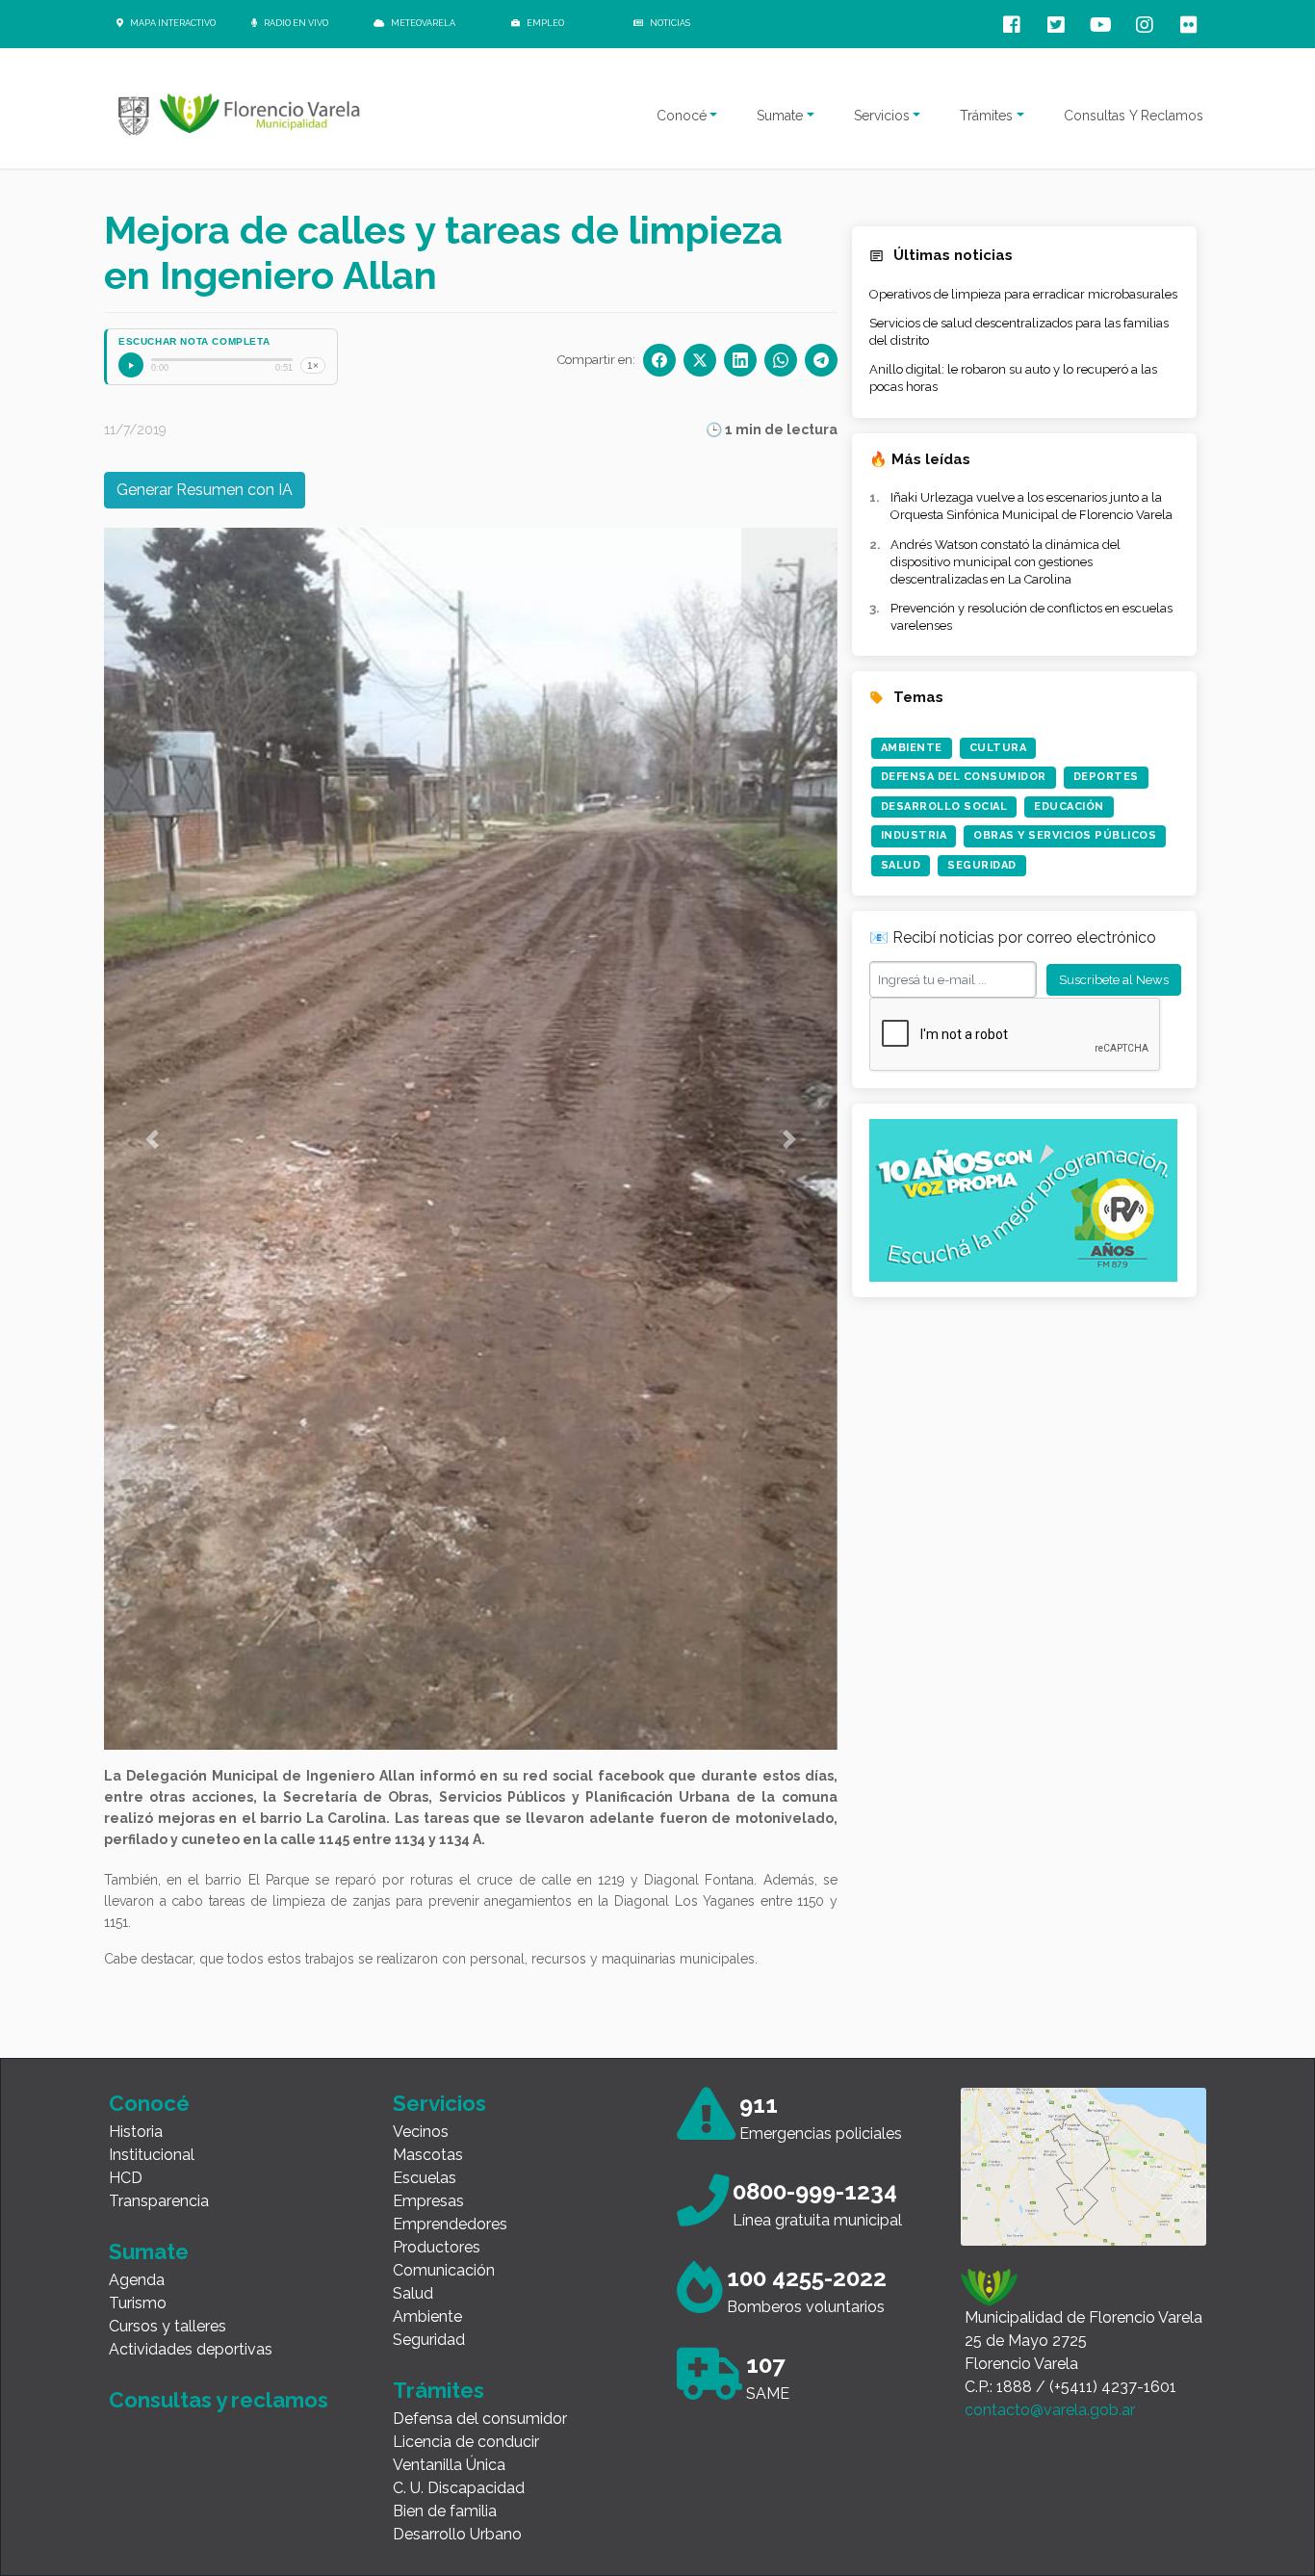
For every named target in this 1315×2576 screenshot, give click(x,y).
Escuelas (425, 2178)
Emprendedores (450, 2224)
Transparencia (159, 2201)
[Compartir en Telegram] (821, 360)
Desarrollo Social (944, 807)
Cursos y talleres (168, 2326)
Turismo (138, 2303)
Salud (901, 865)
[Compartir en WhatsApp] (781, 360)
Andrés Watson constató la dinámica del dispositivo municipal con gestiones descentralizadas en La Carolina (1006, 562)
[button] (152, 1139)
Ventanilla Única (449, 2465)
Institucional (152, 2155)
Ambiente (912, 748)
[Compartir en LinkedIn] (740, 360)
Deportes (1106, 777)
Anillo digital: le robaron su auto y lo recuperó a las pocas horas (1013, 378)
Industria (914, 835)
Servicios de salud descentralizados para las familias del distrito (1019, 332)
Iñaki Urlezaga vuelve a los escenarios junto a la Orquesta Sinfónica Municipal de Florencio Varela (1031, 506)
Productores (437, 2247)
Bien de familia (445, 2511)
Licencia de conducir (466, 2442)
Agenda (137, 2280)
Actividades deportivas (191, 2349)
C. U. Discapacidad (459, 2488)
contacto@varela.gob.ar (1050, 2410)
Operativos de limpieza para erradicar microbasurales (1023, 294)
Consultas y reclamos (219, 2400)
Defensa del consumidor (480, 2419)
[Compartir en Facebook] (659, 360)
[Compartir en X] (700, 360)
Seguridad (982, 865)
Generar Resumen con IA (205, 490)
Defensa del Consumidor (964, 777)
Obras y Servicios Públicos (1065, 835)
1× (313, 365)
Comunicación (444, 2270)
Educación (1069, 807)
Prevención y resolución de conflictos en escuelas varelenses (1031, 617)
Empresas (428, 2201)
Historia (136, 2132)
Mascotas (428, 2155)
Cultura (998, 748)
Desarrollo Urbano (457, 2534)
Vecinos (421, 2132)
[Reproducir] (131, 365)
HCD (126, 2178)
